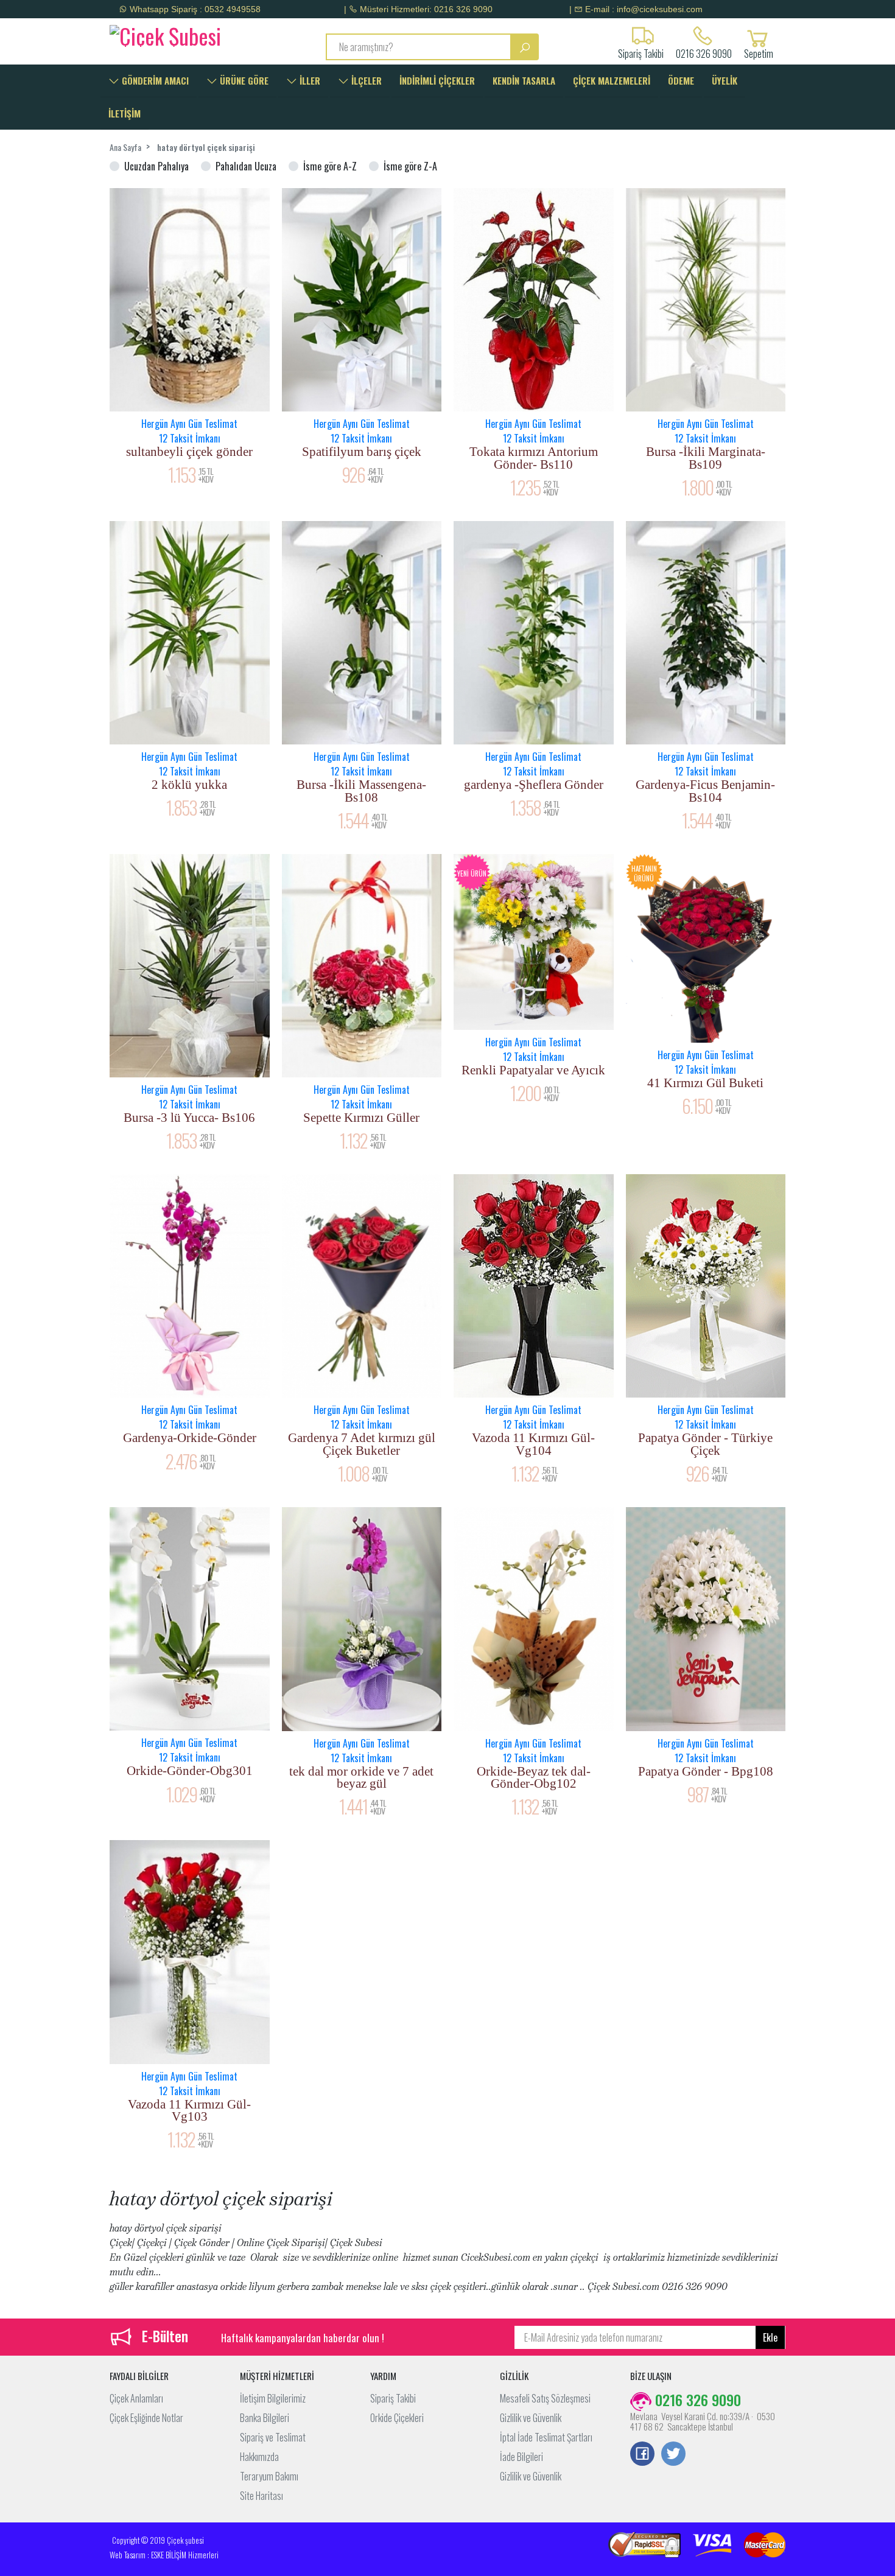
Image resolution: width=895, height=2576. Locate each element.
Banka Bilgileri (265, 2418)
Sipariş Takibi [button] (641, 52)
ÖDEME (681, 80)
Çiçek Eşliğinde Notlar (146, 2418)
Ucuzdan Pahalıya (156, 166)
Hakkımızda (259, 2457)
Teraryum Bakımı (269, 2476)
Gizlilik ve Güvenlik (531, 2418)
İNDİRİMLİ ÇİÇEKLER (437, 80)
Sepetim (759, 52)
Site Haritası (261, 2496)
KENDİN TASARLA (524, 80)
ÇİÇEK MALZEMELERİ (612, 80)
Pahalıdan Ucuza (246, 166)
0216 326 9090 (704, 52)
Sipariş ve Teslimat (273, 2437)
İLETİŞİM (125, 113)
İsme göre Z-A (410, 166)
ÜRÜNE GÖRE (243, 80)
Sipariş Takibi (393, 2398)
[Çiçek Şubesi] (187, 34)
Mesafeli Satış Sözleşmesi (545, 2398)
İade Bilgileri (521, 2457)
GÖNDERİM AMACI (154, 80)
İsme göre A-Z (330, 166)
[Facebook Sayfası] (642, 2455)
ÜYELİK (725, 80)
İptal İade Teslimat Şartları (546, 2437)
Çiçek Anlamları (136, 2398)
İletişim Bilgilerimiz (273, 2398)
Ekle (770, 2337)
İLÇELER (365, 80)
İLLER (309, 80)
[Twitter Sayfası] (673, 2455)
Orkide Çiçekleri (397, 2418)
